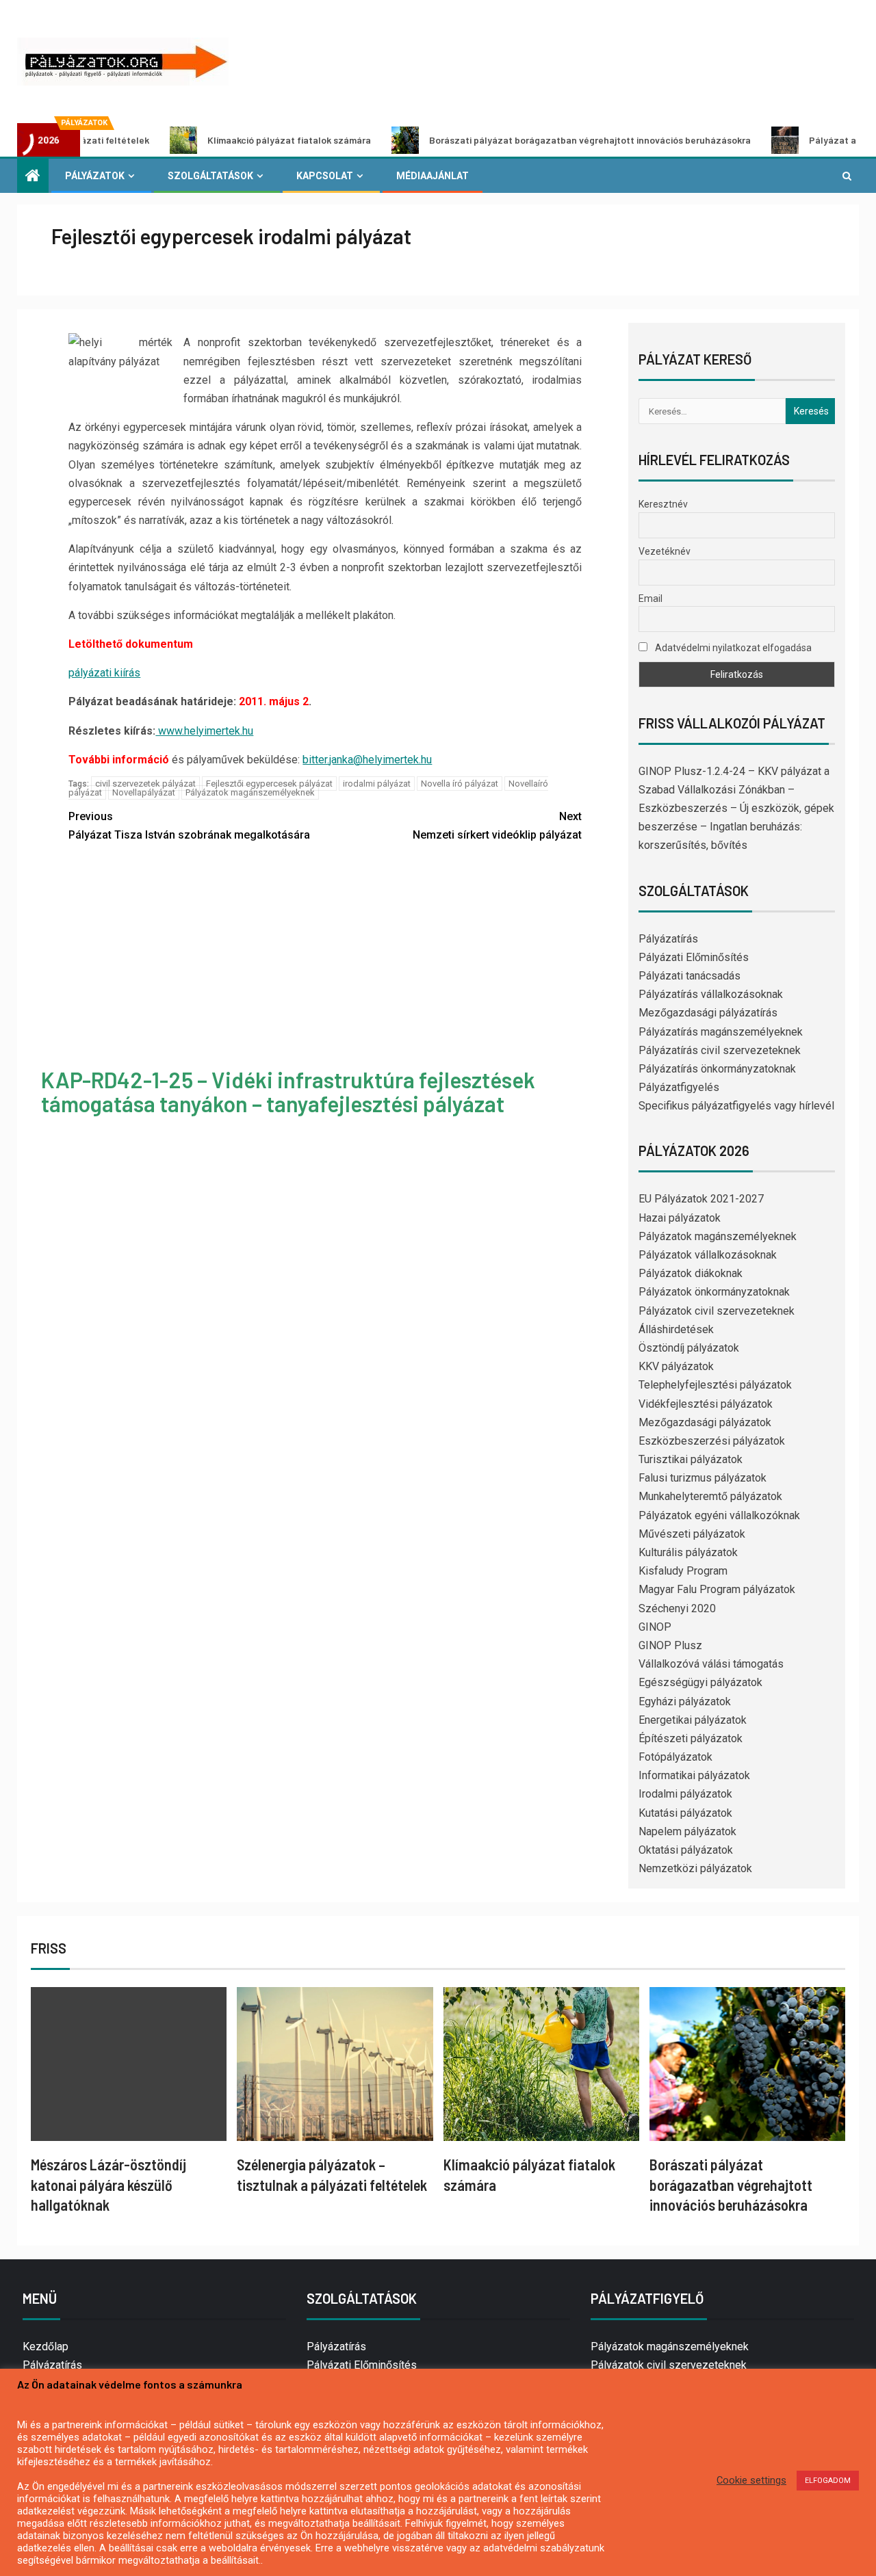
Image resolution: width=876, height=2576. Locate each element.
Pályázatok (95, 176)
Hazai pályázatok (680, 1218)
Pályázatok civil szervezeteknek (717, 1311)
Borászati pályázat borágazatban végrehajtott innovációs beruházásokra (524, 140)
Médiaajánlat (433, 176)
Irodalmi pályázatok (685, 1794)
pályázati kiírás (104, 673)
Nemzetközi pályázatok (695, 1868)
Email (650, 599)
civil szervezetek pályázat (145, 784)
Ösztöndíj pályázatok (689, 1348)
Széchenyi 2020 (677, 1608)
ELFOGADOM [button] (828, 2481)
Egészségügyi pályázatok (700, 1682)
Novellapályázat (144, 792)
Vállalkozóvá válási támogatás (711, 1664)
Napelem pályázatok (687, 1831)
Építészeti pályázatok (691, 1738)
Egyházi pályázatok (685, 1701)
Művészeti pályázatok (692, 1534)
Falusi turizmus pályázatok (703, 1478)
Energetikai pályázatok (693, 1720)
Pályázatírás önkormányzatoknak (717, 1069)
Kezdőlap (46, 2347)
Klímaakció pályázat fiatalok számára (223, 140)
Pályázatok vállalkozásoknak (708, 1255)
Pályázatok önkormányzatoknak (714, 1292)
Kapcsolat (325, 176)
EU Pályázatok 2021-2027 (701, 1199)
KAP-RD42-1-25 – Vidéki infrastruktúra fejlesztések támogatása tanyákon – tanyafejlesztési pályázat (288, 1091)
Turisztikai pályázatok (691, 1459)
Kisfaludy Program (683, 1571)
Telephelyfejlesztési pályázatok (715, 1385)
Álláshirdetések (676, 1329)
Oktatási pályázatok (686, 1850)
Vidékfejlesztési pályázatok (706, 1404)
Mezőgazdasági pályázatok (705, 1422)
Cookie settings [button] (751, 2480)
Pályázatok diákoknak (691, 1273)
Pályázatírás (668, 939)
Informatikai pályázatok (694, 1775)
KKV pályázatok (676, 1366)
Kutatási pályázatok (685, 1813)
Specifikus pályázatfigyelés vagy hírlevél (736, 1106)
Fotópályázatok (675, 1757)
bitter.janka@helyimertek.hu (367, 760)
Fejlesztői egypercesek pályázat (269, 784)
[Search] (847, 176)
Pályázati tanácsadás (690, 976)
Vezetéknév (665, 551)
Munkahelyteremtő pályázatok (710, 1496)
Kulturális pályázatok (688, 1552)
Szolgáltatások (210, 176)
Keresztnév (663, 504)
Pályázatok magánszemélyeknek (250, 792)
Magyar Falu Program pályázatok (717, 1589)
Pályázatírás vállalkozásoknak (711, 994)
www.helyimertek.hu (204, 731)
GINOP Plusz (670, 1645)
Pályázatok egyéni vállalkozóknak (719, 1515)
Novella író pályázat (460, 784)
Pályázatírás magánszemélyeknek (721, 1032)
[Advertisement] (325, 957)
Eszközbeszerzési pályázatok (712, 1441)
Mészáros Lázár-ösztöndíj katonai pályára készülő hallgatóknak (108, 2184)
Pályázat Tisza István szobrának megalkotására (189, 826)
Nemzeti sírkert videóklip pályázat (497, 826)
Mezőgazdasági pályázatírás (708, 1013)
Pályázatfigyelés (679, 1087)
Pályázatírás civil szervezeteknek (720, 1050)
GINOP (655, 1627)
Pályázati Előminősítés (694, 957)
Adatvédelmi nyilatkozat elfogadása (732, 648)
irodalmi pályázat (377, 784)
